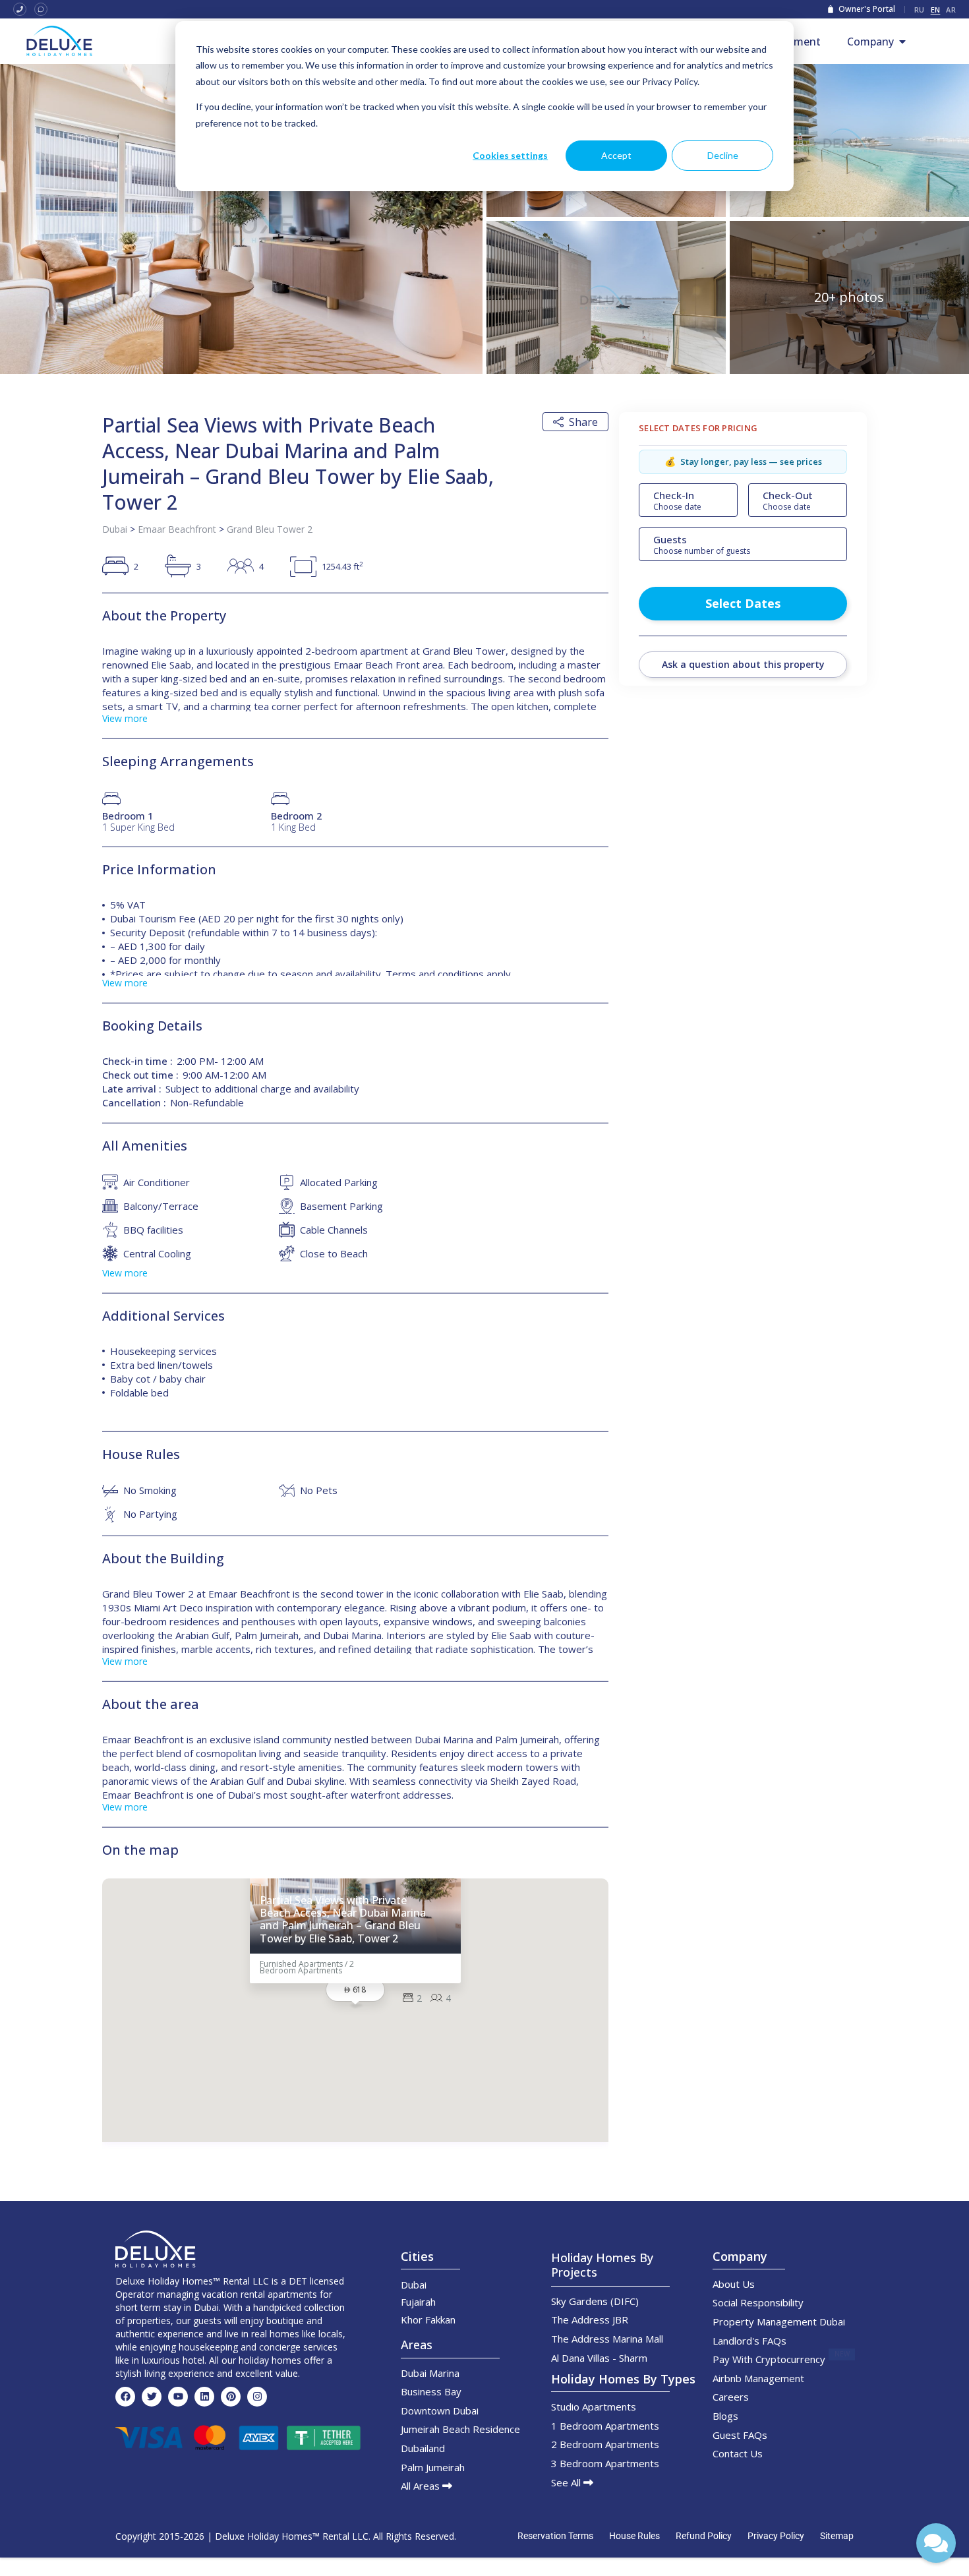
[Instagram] (257, 2397)
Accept (616, 155)
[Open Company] (902, 42)
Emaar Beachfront (177, 529)
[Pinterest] (231, 2397)
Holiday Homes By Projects (602, 2265)
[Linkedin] (204, 2397)
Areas (417, 2345)
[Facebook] (125, 2397)
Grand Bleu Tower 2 (270, 529)
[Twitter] (152, 2397)
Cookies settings (510, 155)
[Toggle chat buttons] (936, 2543)
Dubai (115, 529)
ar (951, 10)
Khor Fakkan (428, 2320)
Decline (723, 155)
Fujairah (418, 2302)
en (936, 10)
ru (920, 10)
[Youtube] (178, 2397)
